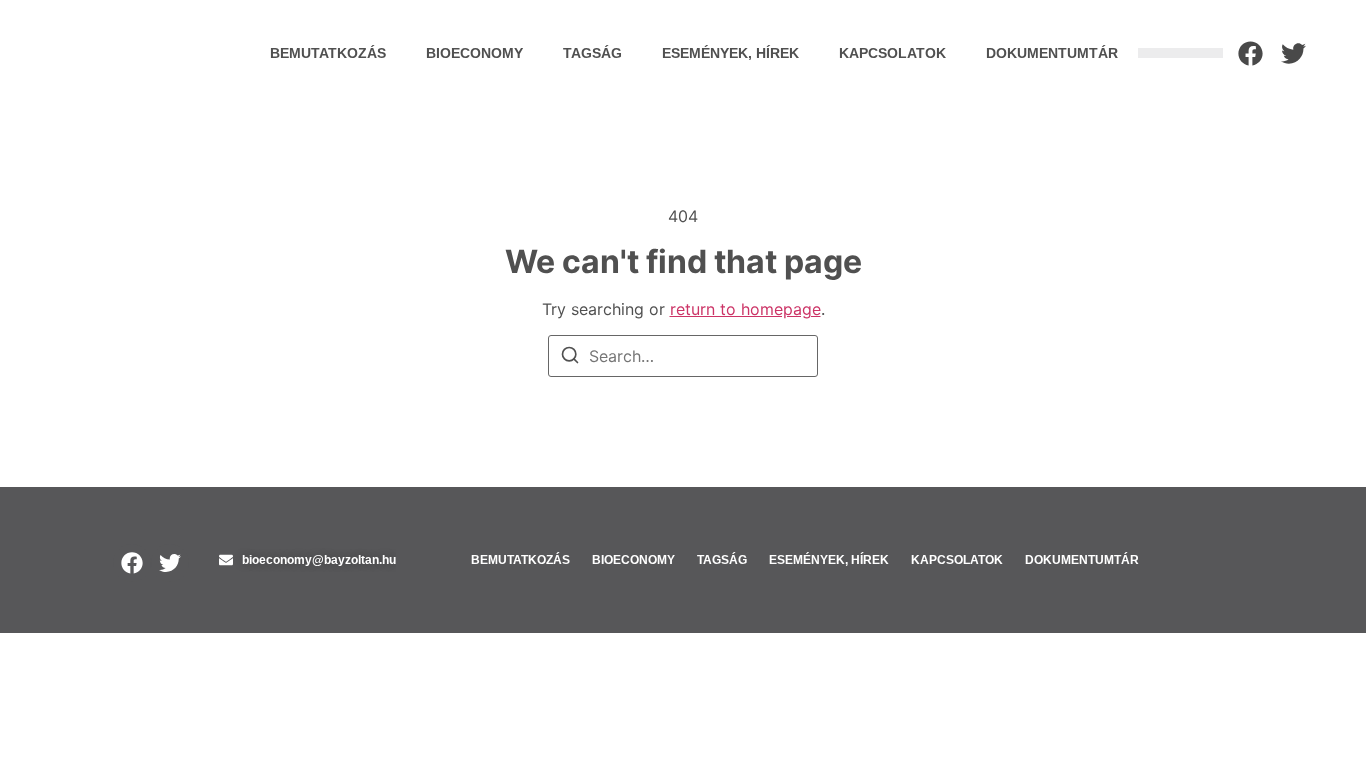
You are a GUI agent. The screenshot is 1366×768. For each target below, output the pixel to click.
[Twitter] (1293, 53)
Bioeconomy (474, 53)
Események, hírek (730, 53)
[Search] (570, 358)
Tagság (592, 53)
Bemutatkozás (328, 53)
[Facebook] (1250, 53)
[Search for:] (683, 356)
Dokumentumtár (1052, 53)
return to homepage (745, 309)
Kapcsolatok (892, 53)
